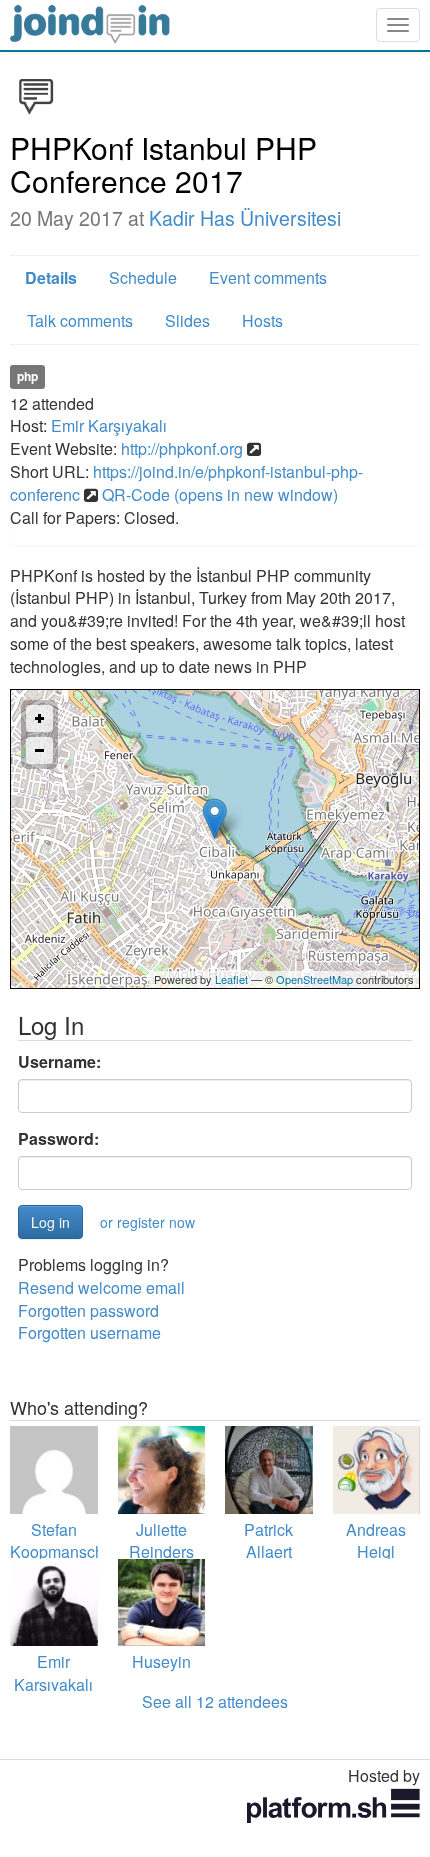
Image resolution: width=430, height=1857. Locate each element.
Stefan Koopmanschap (66, 1541)
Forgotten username (89, 1332)
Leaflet (231, 979)
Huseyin (161, 1661)
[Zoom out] (39, 750)
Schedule (143, 277)
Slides (187, 320)
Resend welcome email (101, 1287)
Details (51, 277)
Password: (58, 1139)
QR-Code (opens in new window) (220, 494)
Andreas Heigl (376, 1541)
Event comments (268, 277)
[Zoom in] (39, 718)
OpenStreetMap (314, 979)
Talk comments (80, 320)
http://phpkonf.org (182, 448)
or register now (147, 1222)
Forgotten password (88, 1310)
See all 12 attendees (215, 1701)
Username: (59, 1062)
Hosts (262, 320)
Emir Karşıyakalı (109, 425)
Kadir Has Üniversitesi (245, 218)
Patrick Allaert (268, 1541)
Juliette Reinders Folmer (161, 1552)
